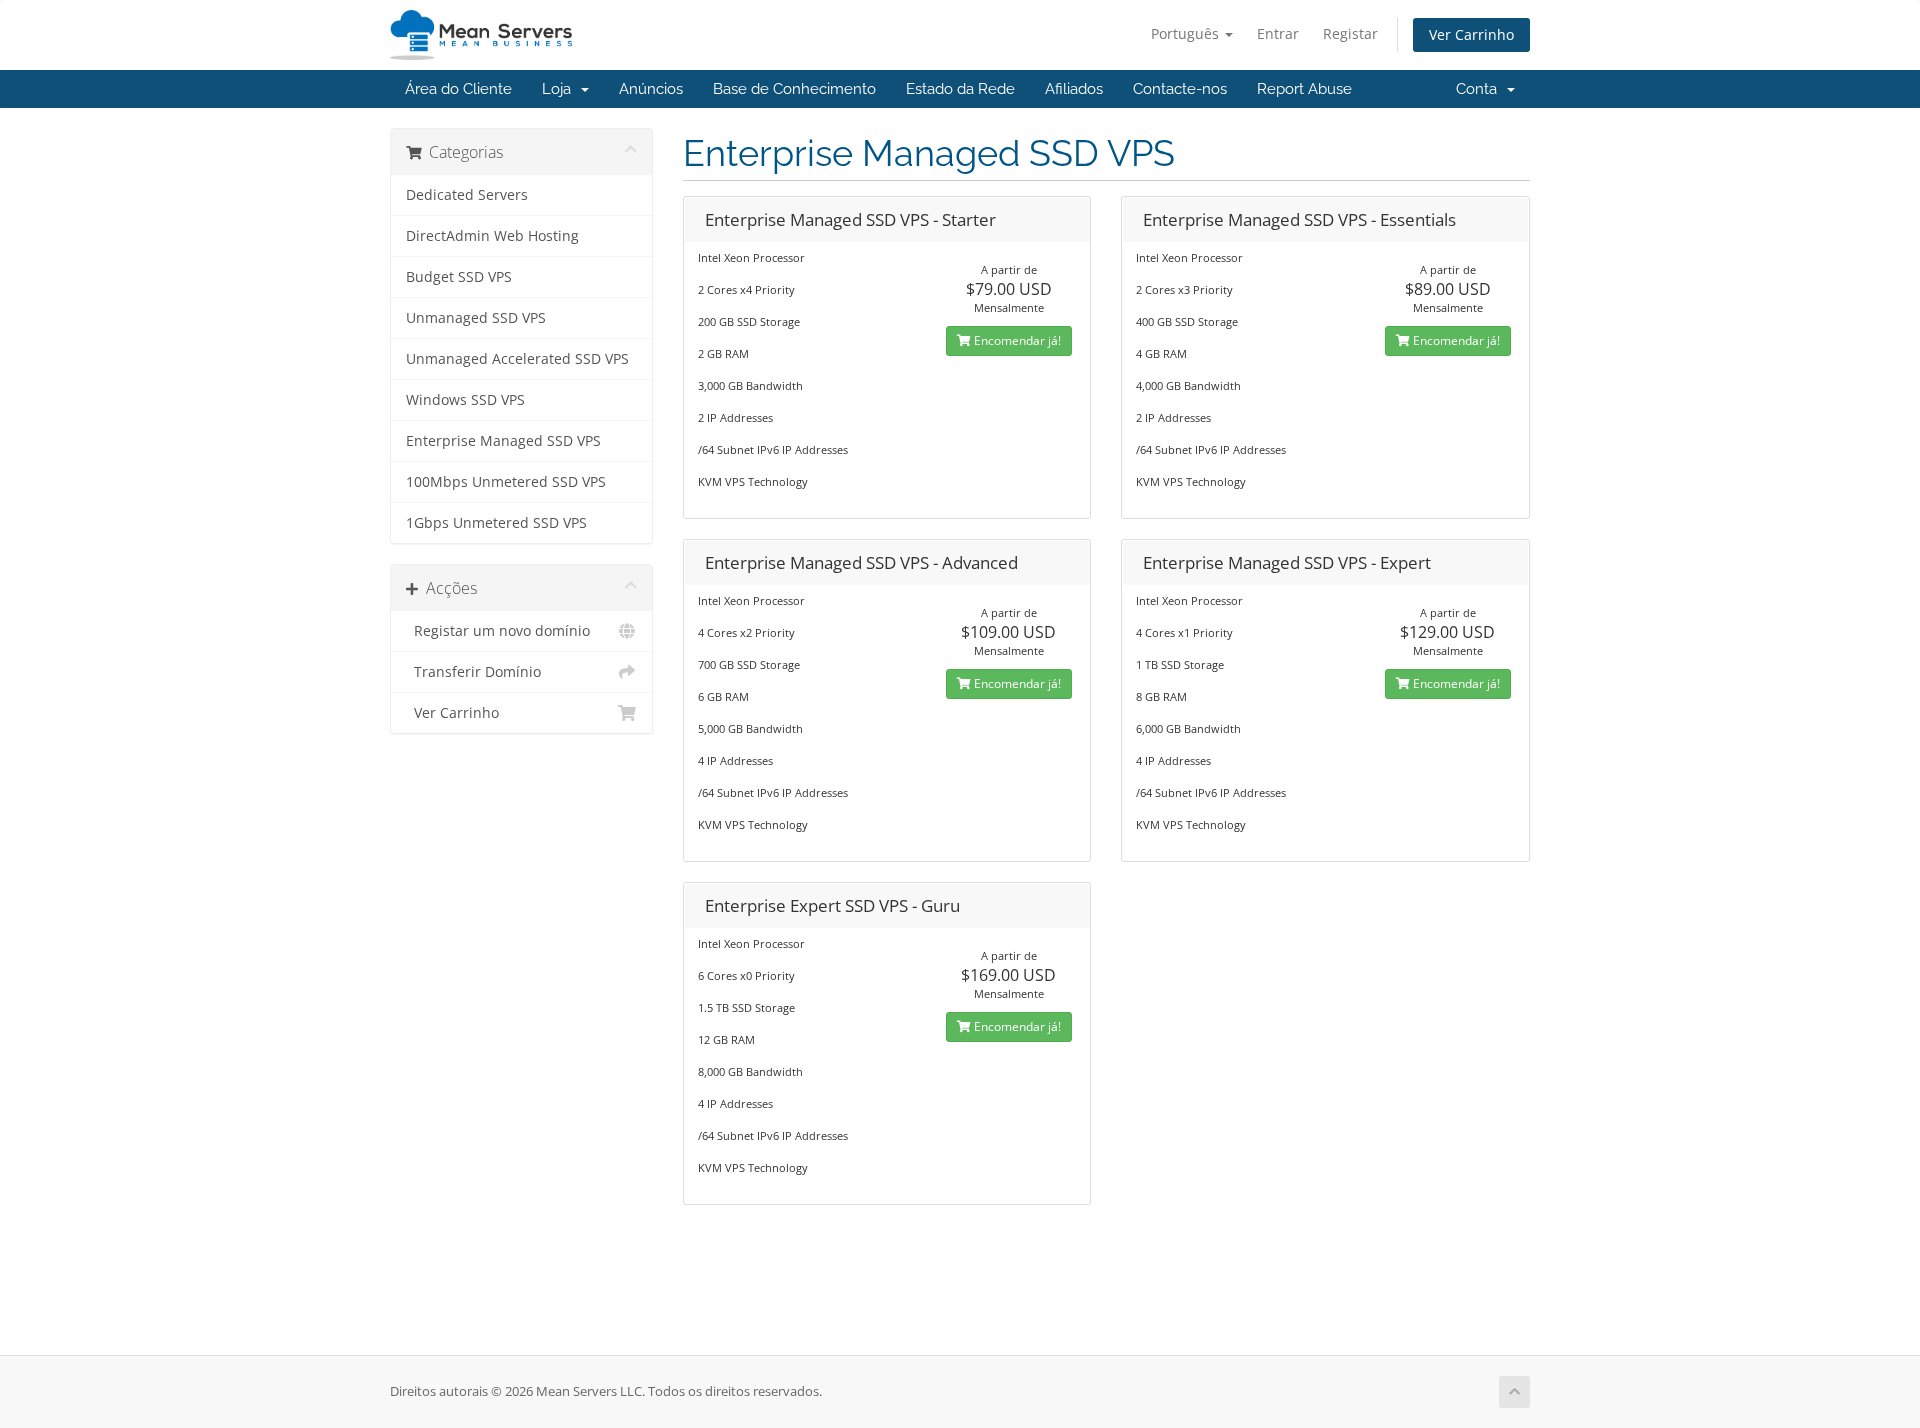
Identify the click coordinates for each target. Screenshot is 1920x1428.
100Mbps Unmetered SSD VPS (506, 482)
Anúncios (651, 89)
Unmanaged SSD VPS (476, 318)
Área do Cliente (458, 89)
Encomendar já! (1016, 340)
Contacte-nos (1180, 89)
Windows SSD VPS (465, 400)
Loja (560, 89)
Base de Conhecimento (794, 89)
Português (1187, 33)
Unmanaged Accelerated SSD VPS (517, 359)
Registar (1350, 33)
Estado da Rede (960, 89)
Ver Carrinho (1471, 34)
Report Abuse (1304, 89)
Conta (1480, 89)
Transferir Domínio (473, 672)
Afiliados (1074, 89)
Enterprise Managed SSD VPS (503, 441)
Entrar (1278, 33)
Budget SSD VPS (459, 277)
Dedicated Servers (467, 195)
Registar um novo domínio (498, 631)
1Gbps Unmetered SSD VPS (496, 523)
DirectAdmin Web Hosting (492, 236)
